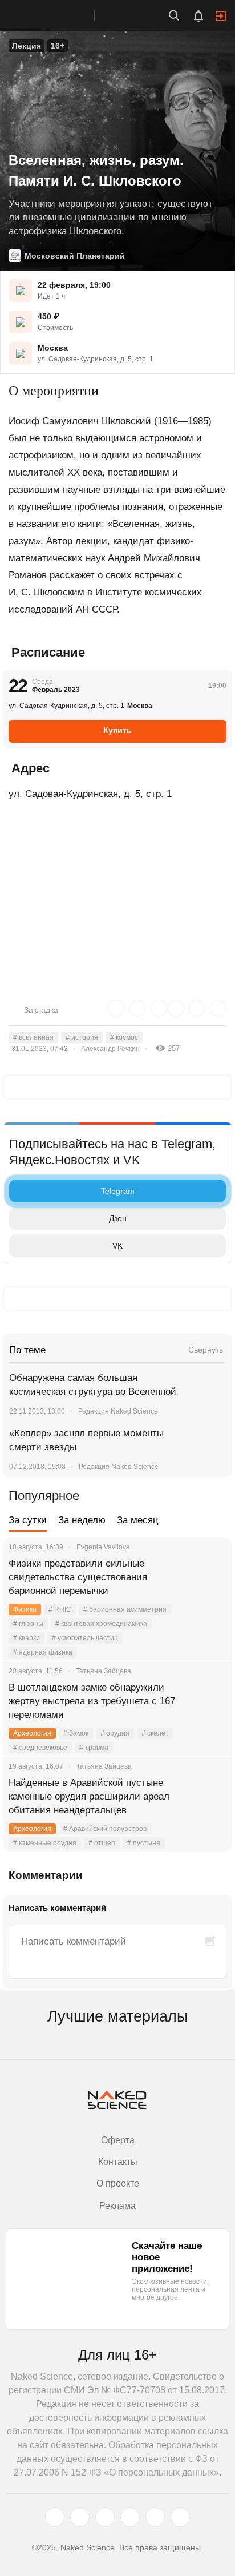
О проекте (118, 2183)
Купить (117, 730)
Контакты (118, 2162)
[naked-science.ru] (180, 2517)
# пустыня (144, 1843)
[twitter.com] (55, 2517)
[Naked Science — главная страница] (59, 15)
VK (117, 1246)
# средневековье (40, 1748)
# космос (124, 1037)
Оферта (118, 2140)
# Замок (76, 1733)
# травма (94, 1748)
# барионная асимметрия (125, 1609)
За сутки (28, 1520)
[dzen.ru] (130, 2517)
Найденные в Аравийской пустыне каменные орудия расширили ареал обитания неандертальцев (89, 1796)
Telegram (118, 1191)
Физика (25, 1609)
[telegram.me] (155, 2517)
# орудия (115, 1733)
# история (82, 1037)
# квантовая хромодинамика (101, 1624)
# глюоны (28, 1624)
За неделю (82, 1520)
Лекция (27, 46)
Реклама (117, 2206)
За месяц (138, 1520)
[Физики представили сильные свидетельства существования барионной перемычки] (209, 1577)
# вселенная (33, 1037)
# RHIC (60, 1609)
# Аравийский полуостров (105, 1829)
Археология (32, 1733)
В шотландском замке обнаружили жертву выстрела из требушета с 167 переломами (92, 1701)
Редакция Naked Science (118, 1411)
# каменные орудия (45, 1843)
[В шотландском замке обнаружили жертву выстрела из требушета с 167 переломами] (209, 1701)
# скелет (155, 1733)
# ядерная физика (43, 1652)
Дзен (118, 1218)
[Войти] (221, 16)
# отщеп (102, 1843)
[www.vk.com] (80, 2517)
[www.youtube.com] (105, 2517)
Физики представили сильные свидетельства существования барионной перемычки (78, 1577)
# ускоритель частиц (85, 1638)
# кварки (27, 1638)
